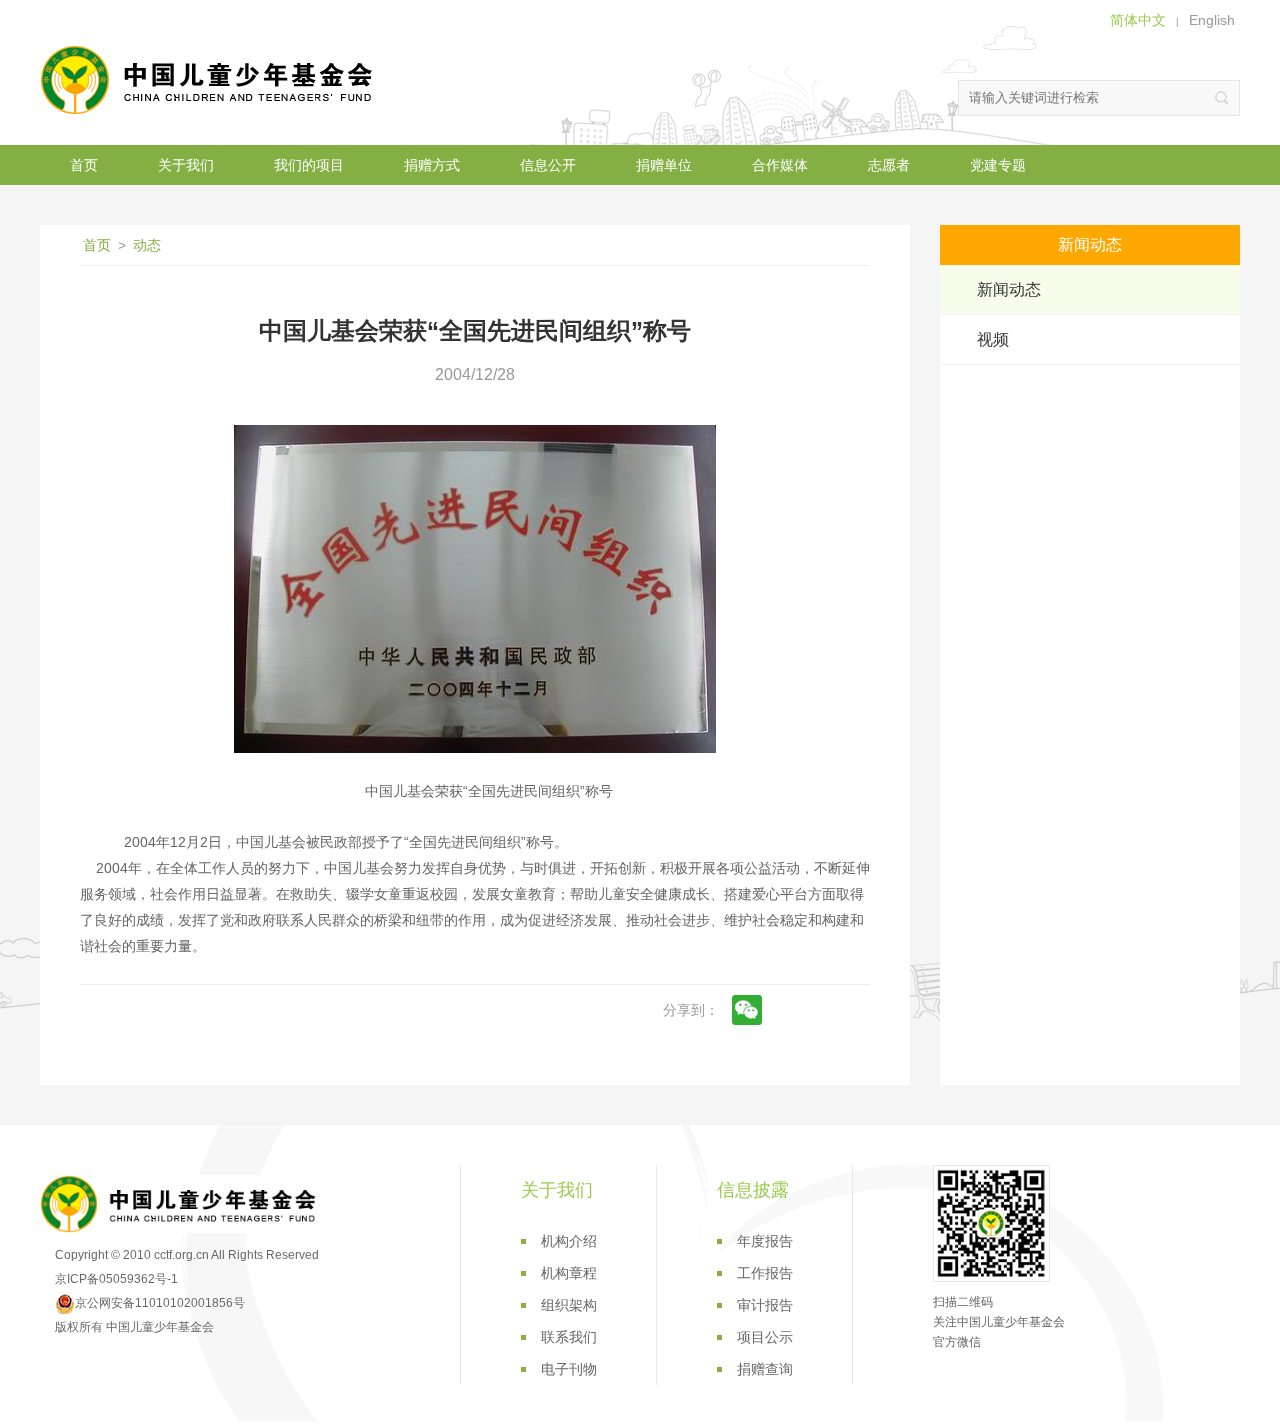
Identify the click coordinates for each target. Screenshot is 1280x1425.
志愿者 (889, 165)
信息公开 (548, 165)
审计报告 (765, 1305)
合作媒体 (780, 165)
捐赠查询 (765, 1369)
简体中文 (1138, 20)
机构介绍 (569, 1241)
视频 (993, 339)
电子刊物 (569, 1369)
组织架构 (569, 1305)
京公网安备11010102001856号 (160, 1303)
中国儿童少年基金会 (210, 80)
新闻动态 (1009, 289)
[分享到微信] (747, 1010)
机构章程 (569, 1273)
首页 (84, 165)
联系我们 (569, 1337)
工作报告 (765, 1273)
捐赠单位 (664, 165)
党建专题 (998, 165)
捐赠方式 (432, 165)
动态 (147, 245)
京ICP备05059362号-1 (116, 1279)
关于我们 (186, 165)
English (1212, 20)
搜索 (1222, 98)
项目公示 (765, 1337)
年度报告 (765, 1241)
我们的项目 (309, 165)
